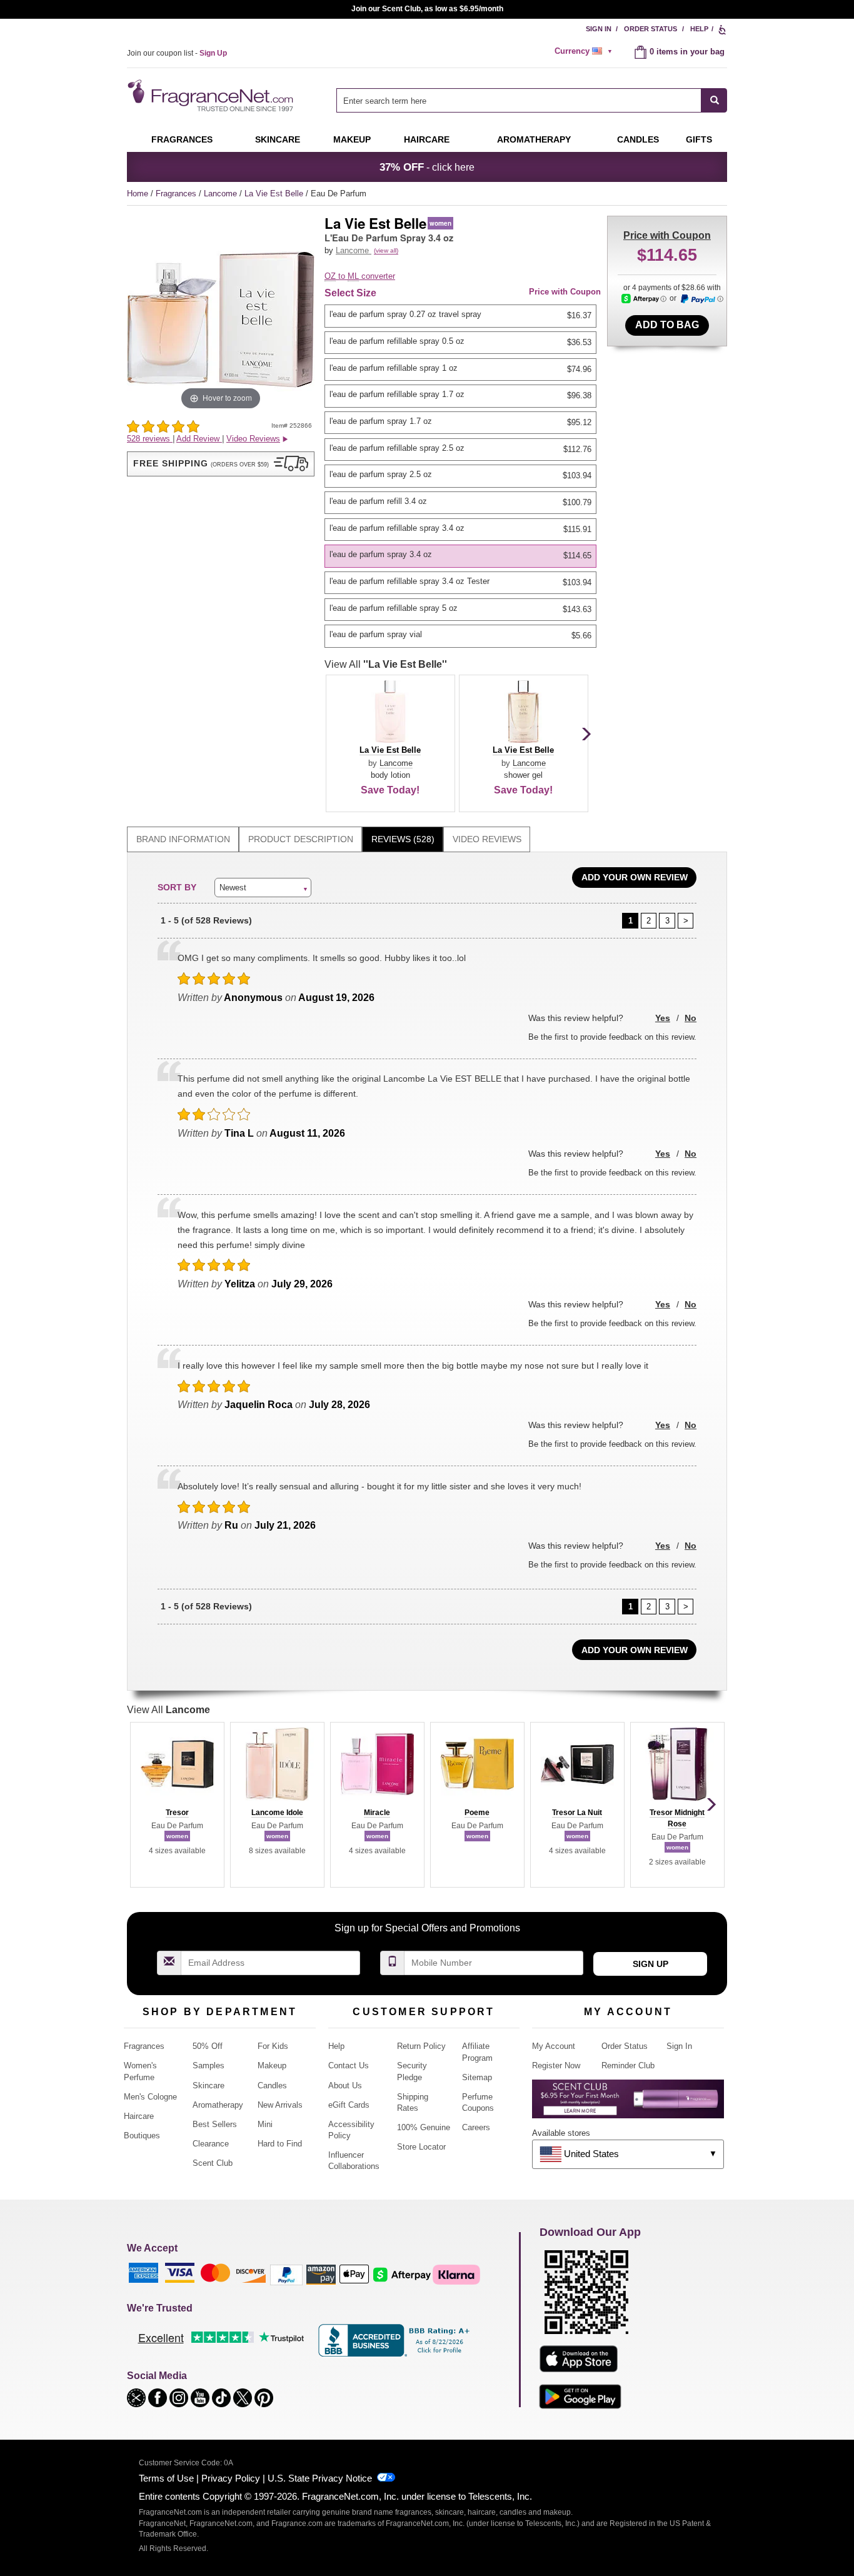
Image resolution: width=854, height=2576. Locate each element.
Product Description (301, 839)
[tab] (183, 839)
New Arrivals (280, 2105)
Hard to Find (280, 2144)
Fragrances (182, 139)
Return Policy (421, 2046)
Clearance (211, 2144)
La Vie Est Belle (275, 194)
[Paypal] (286, 2274)
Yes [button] (663, 1018)
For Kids (273, 2046)
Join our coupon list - (177, 53)
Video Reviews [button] (253, 439)
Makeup (352, 139)
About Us (345, 2085)
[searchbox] (519, 100)
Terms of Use (166, 2478)
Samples (208, 2065)
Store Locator (421, 2147)
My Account (554, 2046)
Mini (265, 2124)
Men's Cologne (150, 2097)
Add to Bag (667, 325)
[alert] (585, 51)
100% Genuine (424, 2127)
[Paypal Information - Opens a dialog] (701, 299)
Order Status (651, 29)
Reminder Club (628, 2065)
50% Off (208, 2046)
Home (138, 194)
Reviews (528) (403, 839)
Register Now (556, 2065)
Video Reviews (487, 839)
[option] (460, 316)
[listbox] (463, 476)
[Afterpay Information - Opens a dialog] (644, 299)
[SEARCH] (714, 100)
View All (386, 664)
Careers (476, 2127)
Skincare (278, 139)
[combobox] (532, 100)
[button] (221, 464)
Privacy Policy (231, 2478)
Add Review (199, 439)
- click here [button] (427, 167)
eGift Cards (349, 2105)
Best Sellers (215, 2124)
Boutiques (142, 2136)
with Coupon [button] (667, 235)
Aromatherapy (218, 2105)
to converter (360, 276)
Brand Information (183, 839)
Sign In (599, 29)
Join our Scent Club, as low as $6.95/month (427, 9)
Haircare (427, 139)
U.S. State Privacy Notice (320, 2478)
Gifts (699, 139)
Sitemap (477, 2077)
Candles (272, 2085)
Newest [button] (233, 888)
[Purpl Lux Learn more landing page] (628, 2104)
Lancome (222, 194)
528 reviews (150, 439)
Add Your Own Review (635, 877)
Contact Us (349, 2065)
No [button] (691, 1018)
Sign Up (651, 1964)
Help (699, 29)
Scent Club (213, 2163)
